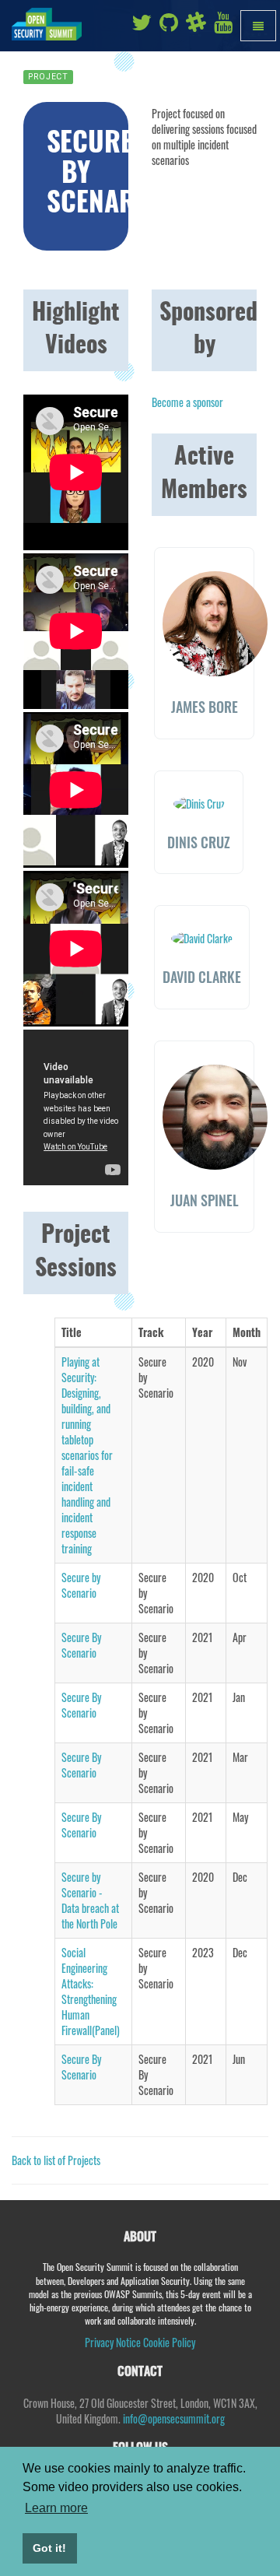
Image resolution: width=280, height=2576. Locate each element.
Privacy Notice (113, 2342)
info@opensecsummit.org (174, 2418)
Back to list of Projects (56, 2160)
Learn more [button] (56, 2508)
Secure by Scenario (81, 1585)
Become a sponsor (187, 402)
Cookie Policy (169, 2342)
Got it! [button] (49, 2548)
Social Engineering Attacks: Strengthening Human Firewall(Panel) (91, 1991)
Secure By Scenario (81, 1645)
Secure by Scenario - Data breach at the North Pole (90, 1900)
